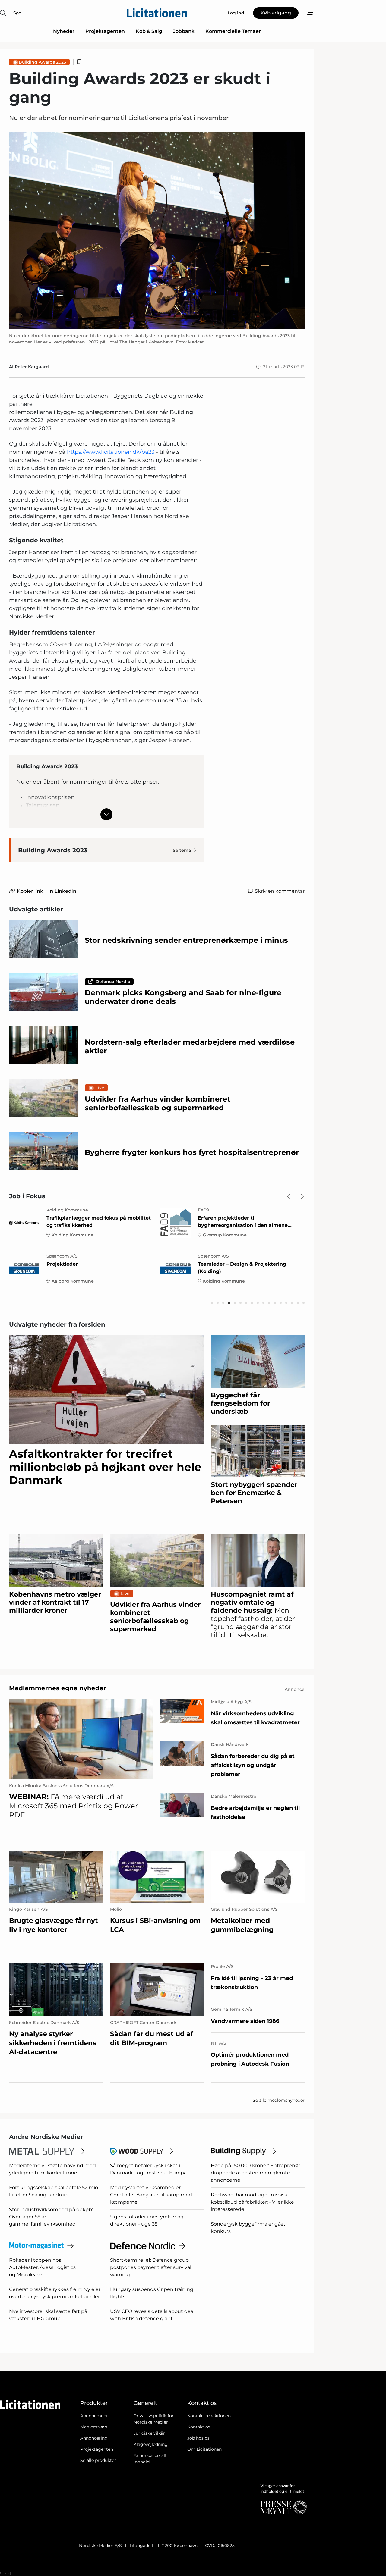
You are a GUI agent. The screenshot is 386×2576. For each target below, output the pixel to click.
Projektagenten (105, 31)
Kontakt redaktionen (209, 2416)
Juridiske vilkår (149, 2433)
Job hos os (198, 2438)
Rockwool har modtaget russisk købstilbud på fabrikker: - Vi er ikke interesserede (252, 2202)
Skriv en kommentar (280, 891)
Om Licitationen (204, 2449)
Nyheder (64, 31)
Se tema (182, 850)
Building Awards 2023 (42, 62)
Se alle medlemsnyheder (279, 2100)
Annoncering (94, 2438)
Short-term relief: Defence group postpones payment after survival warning (151, 2267)
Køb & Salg (149, 31)
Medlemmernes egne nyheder (58, 1688)
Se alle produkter (98, 2460)
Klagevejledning (151, 2444)
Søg (17, 13)
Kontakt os (199, 2427)
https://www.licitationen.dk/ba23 (111, 452)
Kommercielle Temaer (233, 31)
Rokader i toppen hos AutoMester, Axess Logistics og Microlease (42, 2267)
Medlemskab (94, 2427)
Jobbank (184, 31)
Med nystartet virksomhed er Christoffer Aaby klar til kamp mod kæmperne (151, 2195)
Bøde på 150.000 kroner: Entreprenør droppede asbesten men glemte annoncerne (255, 2173)
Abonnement (94, 2416)
